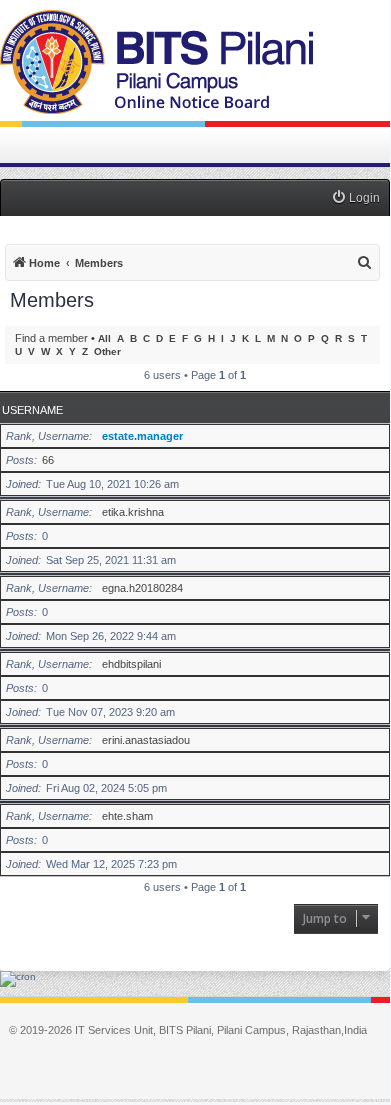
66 (48, 460)
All (104, 338)
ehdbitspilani (131, 664)
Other (107, 351)
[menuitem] (355, 198)
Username (32, 410)
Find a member (51, 338)
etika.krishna (133, 512)
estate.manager (142, 436)
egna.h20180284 (142, 588)
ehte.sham (127, 816)
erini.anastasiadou (146, 740)
